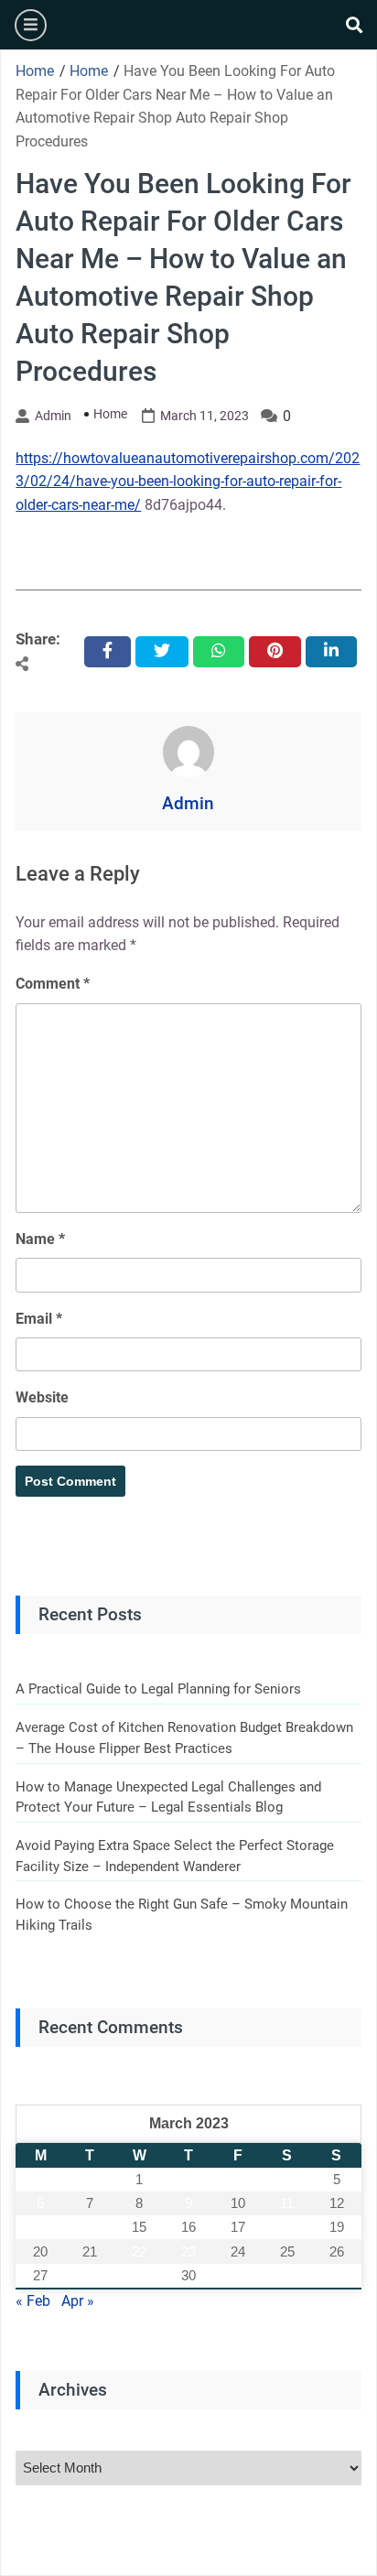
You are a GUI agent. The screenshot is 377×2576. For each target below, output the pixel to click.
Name (40, 1239)
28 (90, 2275)
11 (287, 2203)
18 (287, 2227)
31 (238, 2275)
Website (42, 1397)
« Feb (33, 2301)
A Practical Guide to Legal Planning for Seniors (158, 1689)
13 (40, 2227)
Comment (53, 984)
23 (188, 2251)
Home (110, 414)
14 (90, 2227)
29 (139, 2275)
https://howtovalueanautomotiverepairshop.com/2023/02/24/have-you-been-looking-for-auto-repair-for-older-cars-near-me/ (188, 482)
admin (53, 416)
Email (39, 1319)
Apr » (78, 2301)
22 (139, 2251)
